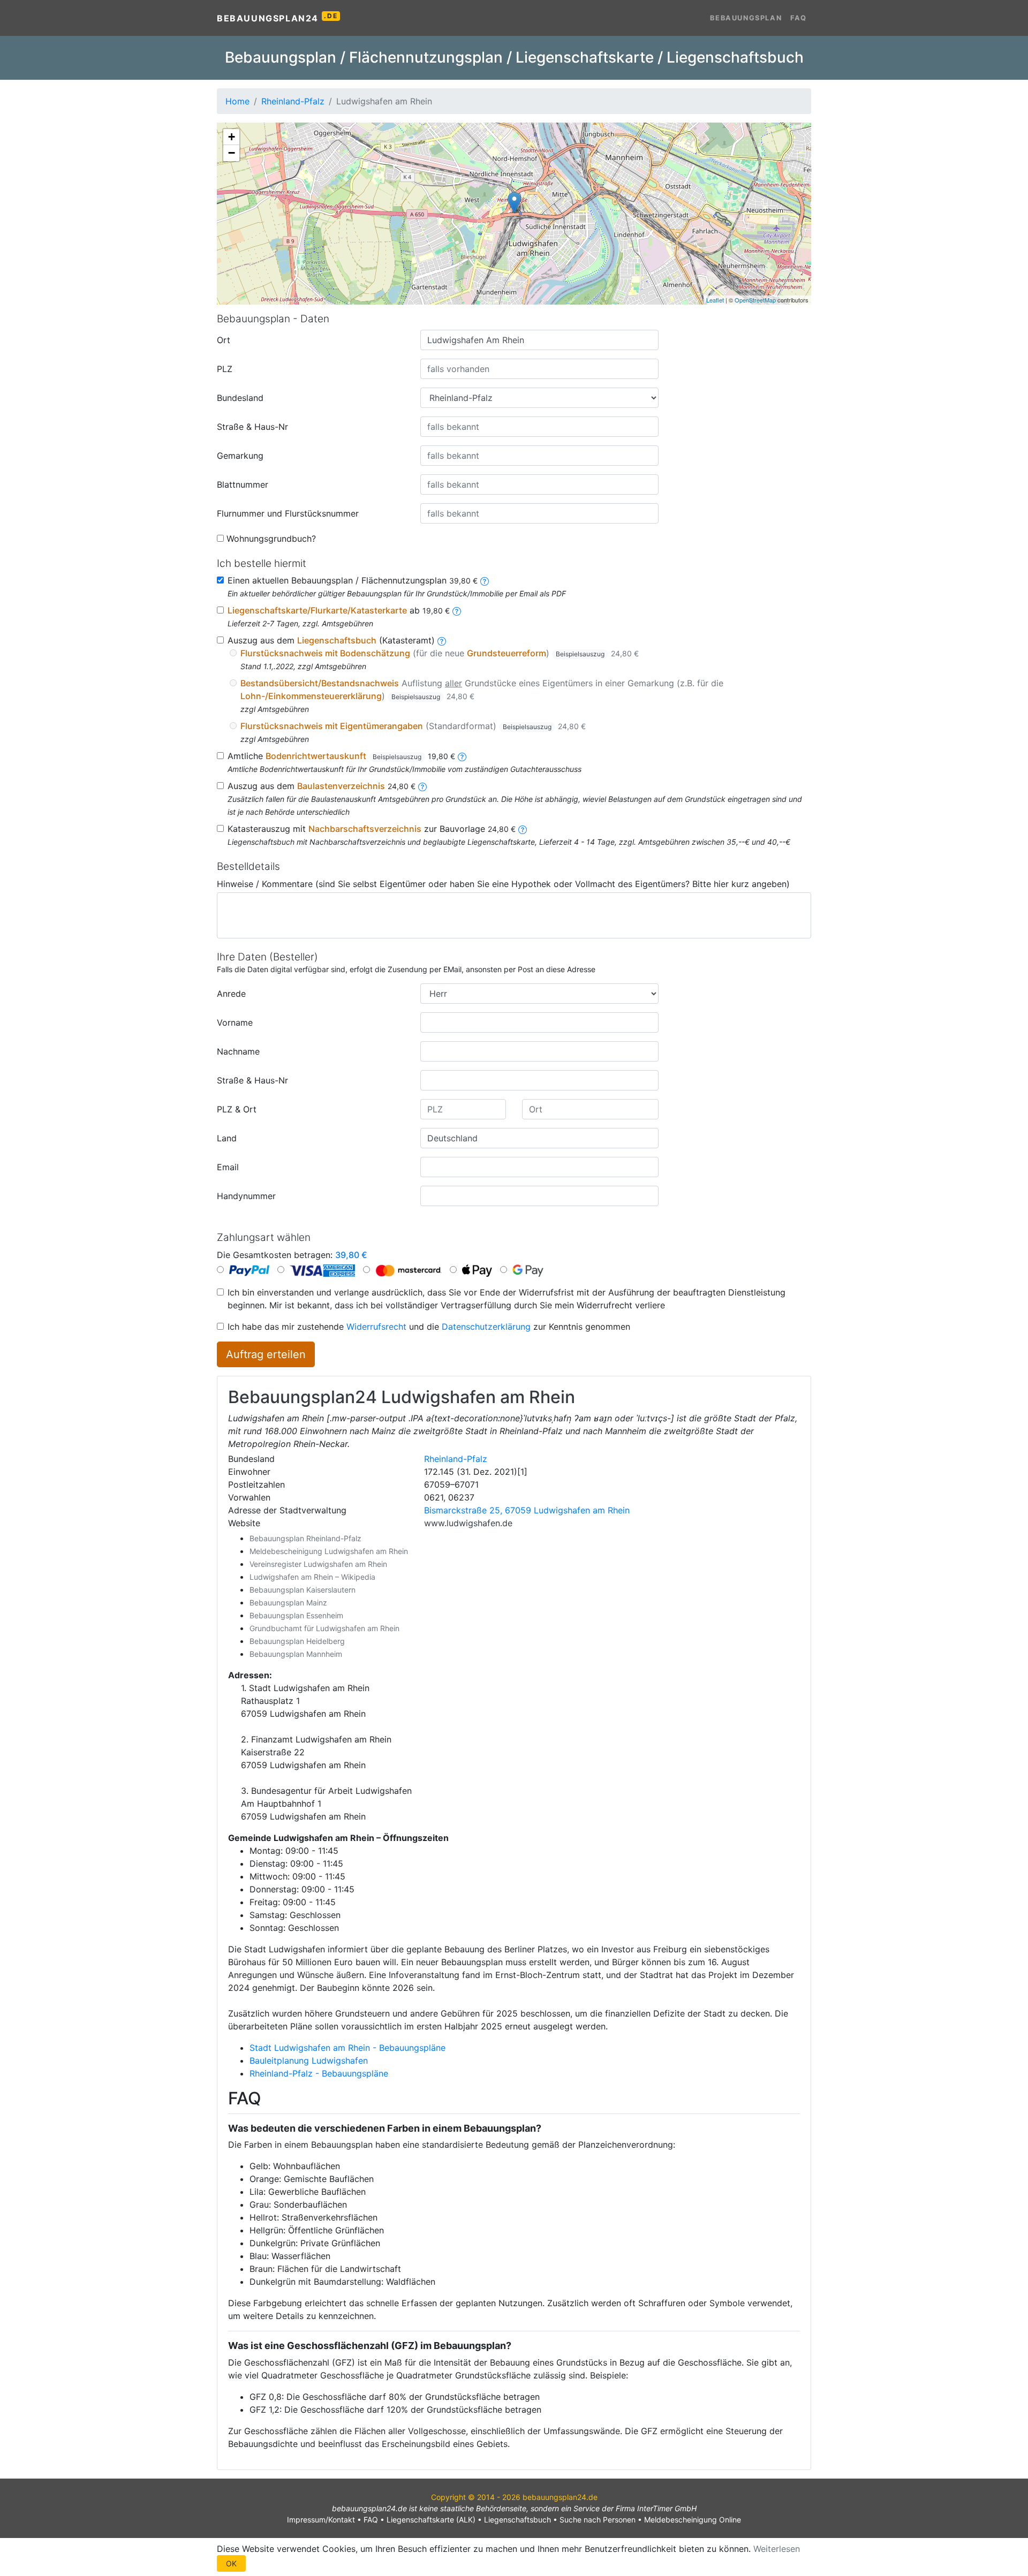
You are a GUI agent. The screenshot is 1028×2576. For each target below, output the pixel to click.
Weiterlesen (777, 2549)
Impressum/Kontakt (321, 2520)
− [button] (232, 153)
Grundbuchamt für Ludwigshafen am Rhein (324, 1628)
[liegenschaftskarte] (457, 610)
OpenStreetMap (755, 300)
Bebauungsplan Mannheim (296, 1654)
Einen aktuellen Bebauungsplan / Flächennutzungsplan (353, 580)
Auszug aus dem (322, 786)
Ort (224, 340)
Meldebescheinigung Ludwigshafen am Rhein (329, 1551)
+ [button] (232, 137)
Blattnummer (243, 484)
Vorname (235, 1022)
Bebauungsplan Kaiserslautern (303, 1590)
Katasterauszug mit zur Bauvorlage (372, 829)
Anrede (231, 994)
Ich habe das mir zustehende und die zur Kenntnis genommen (429, 1327)
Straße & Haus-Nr (252, 427)
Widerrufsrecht (376, 1327)
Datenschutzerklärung (486, 1327)
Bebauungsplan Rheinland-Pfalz (305, 1538)
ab (339, 610)
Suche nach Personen (598, 2520)
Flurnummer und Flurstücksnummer (288, 513)
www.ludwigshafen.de (468, 1523)
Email (228, 1167)
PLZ (225, 369)
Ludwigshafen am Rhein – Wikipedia (312, 1577)
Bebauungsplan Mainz (288, 1603)
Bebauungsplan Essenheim (296, 1615)
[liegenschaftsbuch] (442, 640)
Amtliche (341, 756)
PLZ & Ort (237, 1109)
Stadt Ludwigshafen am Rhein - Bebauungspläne (347, 2048)
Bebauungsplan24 (277, 18)
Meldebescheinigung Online (693, 2520)
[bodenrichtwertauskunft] (462, 756)
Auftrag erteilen (266, 1354)
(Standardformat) (413, 726)
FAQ (799, 18)
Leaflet (715, 300)
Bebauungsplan (746, 18)
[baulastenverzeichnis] (422, 786)
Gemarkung (240, 456)
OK (231, 2563)
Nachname (238, 1051)
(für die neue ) (440, 653)
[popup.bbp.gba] (485, 580)
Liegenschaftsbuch (517, 2520)
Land (227, 1138)
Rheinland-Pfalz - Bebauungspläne (319, 2073)
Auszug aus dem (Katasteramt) (331, 640)
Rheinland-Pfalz (456, 1459)
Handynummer (246, 1196)
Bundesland (240, 398)
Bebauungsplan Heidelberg (297, 1641)
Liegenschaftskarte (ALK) (431, 2520)
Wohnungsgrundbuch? (271, 539)
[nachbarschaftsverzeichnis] (523, 829)
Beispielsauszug (580, 654)
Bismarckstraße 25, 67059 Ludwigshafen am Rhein (527, 1510)
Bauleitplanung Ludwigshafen (309, 2060)
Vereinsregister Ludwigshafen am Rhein (318, 1564)
